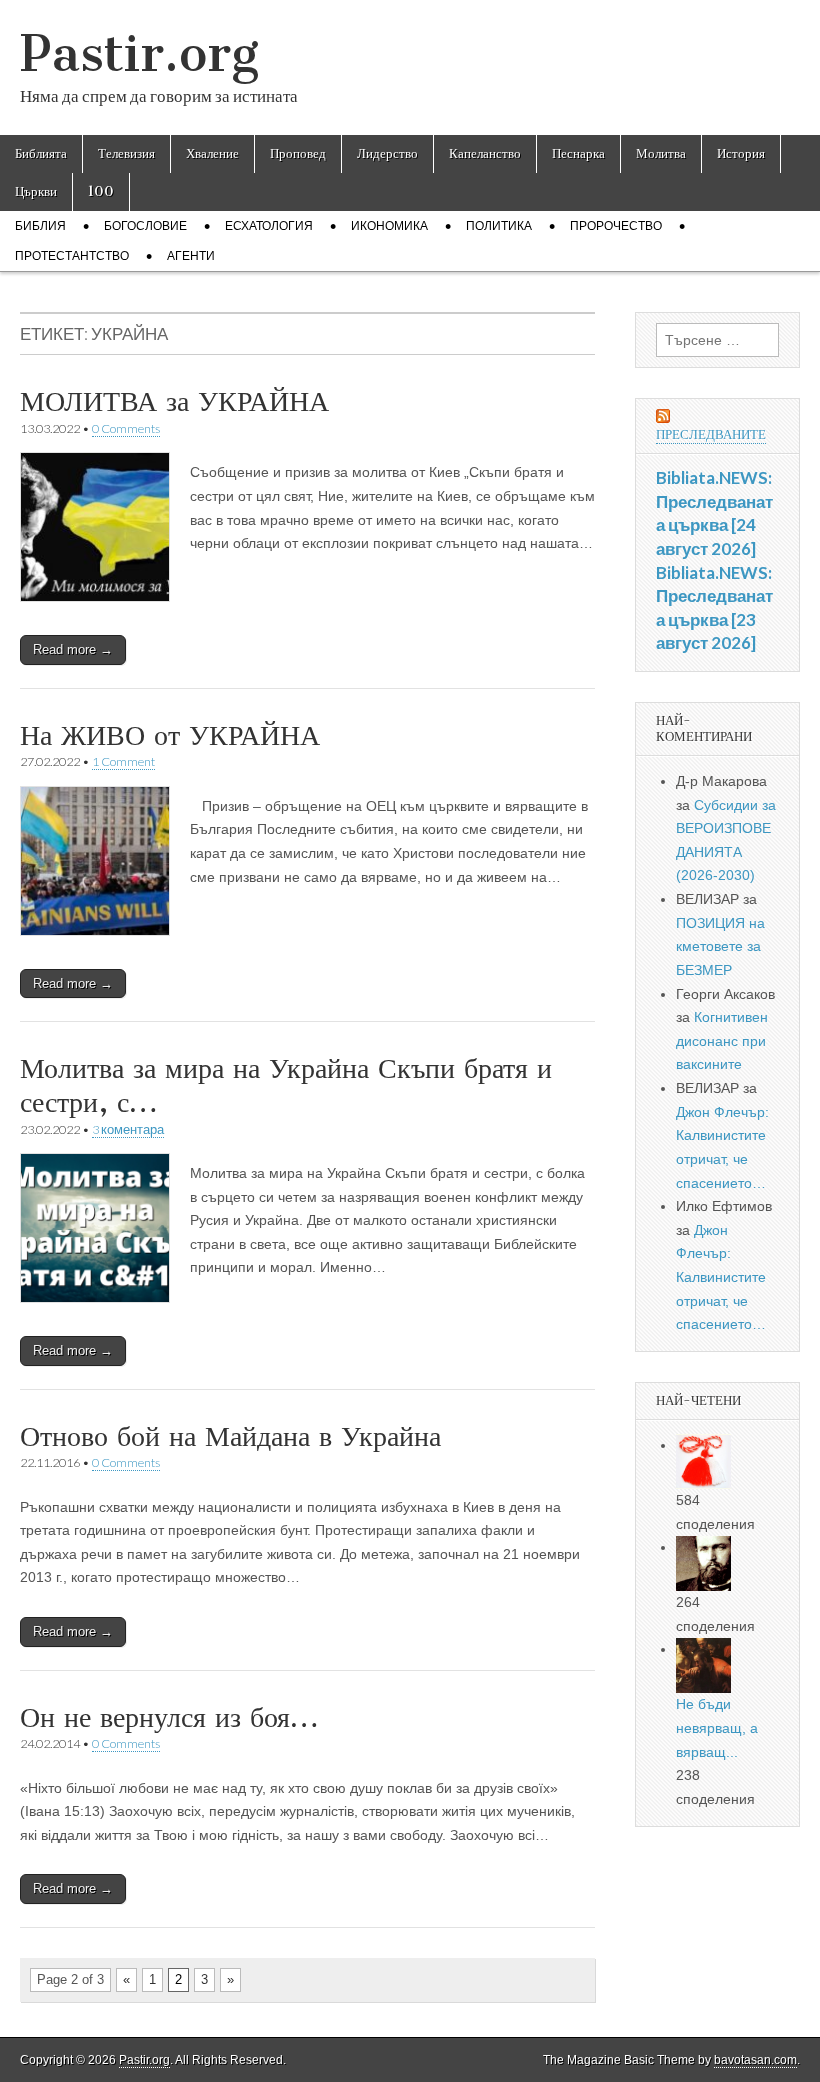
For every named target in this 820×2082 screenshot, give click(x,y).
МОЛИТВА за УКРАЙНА (174, 401)
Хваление (212, 153)
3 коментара (128, 1129)
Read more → (73, 649)
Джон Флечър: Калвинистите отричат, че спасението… (721, 1277)
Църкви (36, 191)
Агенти (191, 256)
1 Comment (123, 761)
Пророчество (616, 226)
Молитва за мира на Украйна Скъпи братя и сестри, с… (286, 1085)
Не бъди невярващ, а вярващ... (717, 1727)
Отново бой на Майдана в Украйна (230, 1436)
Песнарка (578, 153)
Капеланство (485, 153)
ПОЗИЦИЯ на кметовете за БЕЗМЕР (720, 946)
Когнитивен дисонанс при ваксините (722, 1040)
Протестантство (72, 256)
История (741, 153)
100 (101, 191)
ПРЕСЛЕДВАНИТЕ (711, 434)
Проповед (298, 153)
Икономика (389, 226)
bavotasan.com (755, 2060)
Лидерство (387, 153)
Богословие (145, 226)
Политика (499, 226)
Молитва (661, 153)
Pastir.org (139, 53)
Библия (40, 226)
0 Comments (126, 428)
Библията (41, 153)
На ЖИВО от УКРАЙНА (170, 735)
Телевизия (126, 153)
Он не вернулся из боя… (169, 1717)
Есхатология (269, 226)
